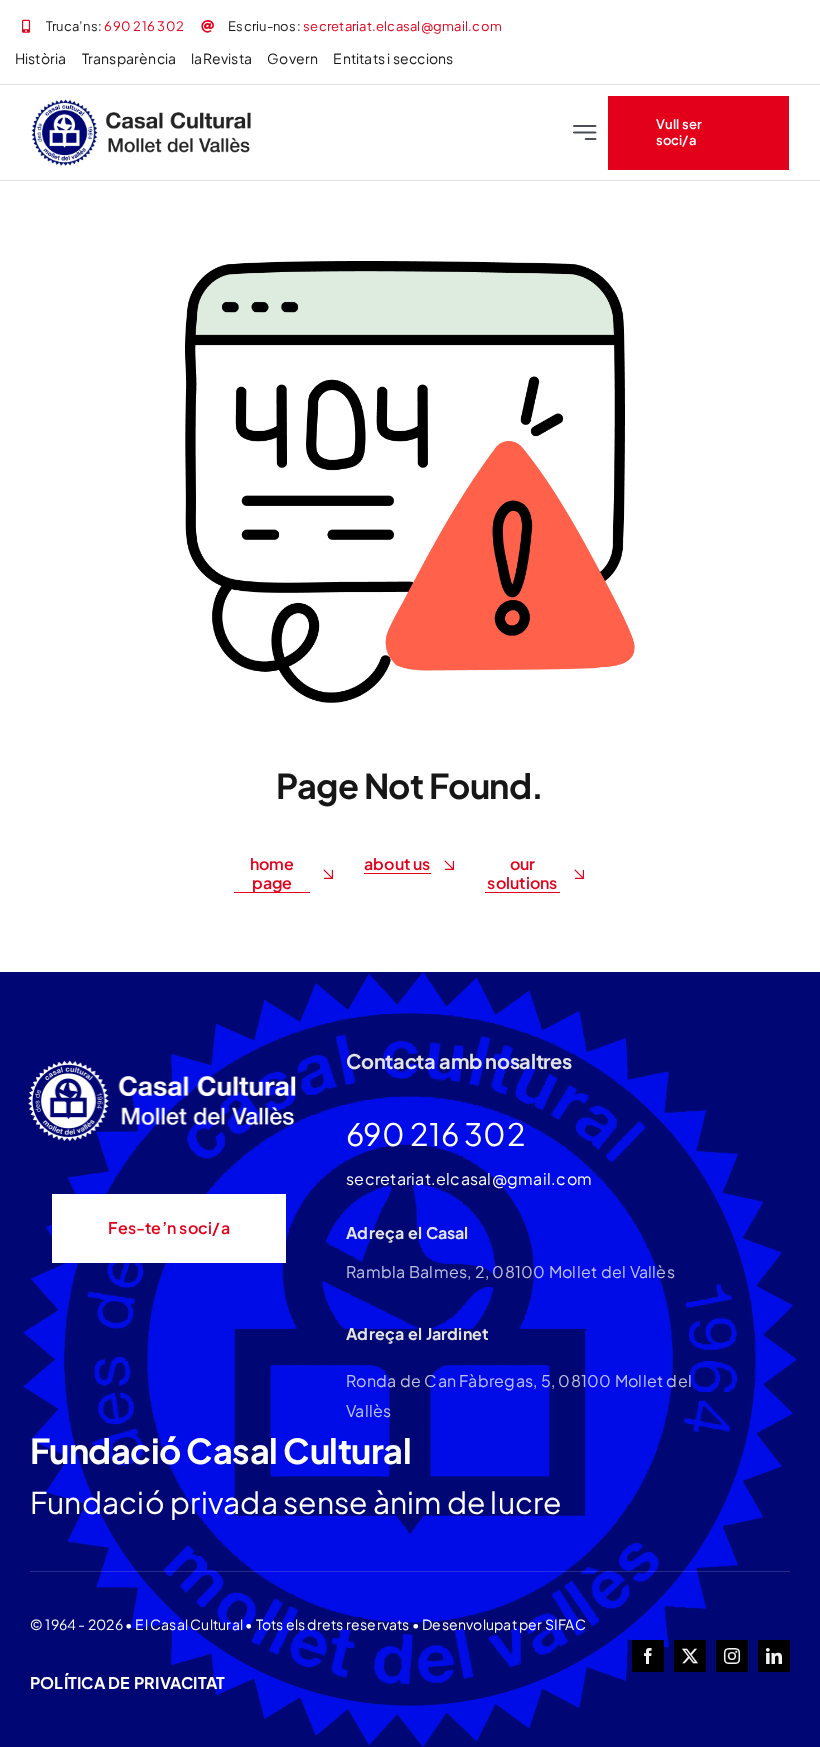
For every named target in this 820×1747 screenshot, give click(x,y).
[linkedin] (774, 1656)
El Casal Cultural (189, 1624)
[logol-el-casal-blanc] (166, 1063)
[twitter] (690, 1656)
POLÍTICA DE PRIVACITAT (127, 1682)
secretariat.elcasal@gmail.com (402, 26)
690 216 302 (144, 26)
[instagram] (732, 1656)
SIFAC (565, 1624)
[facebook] (648, 1656)
